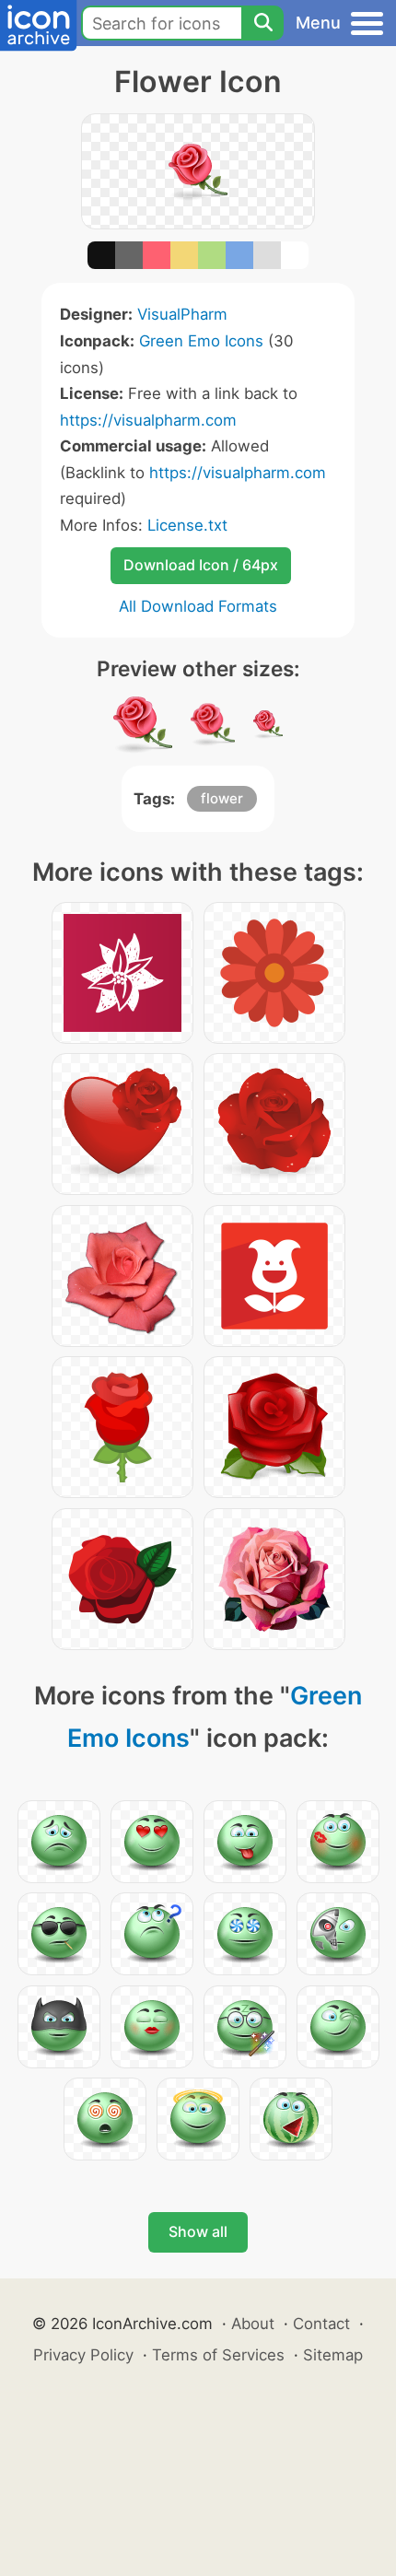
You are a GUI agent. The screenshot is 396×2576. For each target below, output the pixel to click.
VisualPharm (182, 314)
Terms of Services (218, 2355)
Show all (198, 2231)
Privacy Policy (83, 2355)
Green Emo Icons (201, 341)
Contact (321, 2324)
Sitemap (333, 2355)
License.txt (187, 525)
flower (222, 798)
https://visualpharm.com (148, 420)
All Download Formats (198, 606)
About (253, 2324)
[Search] (262, 23)
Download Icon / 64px (201, 565)
